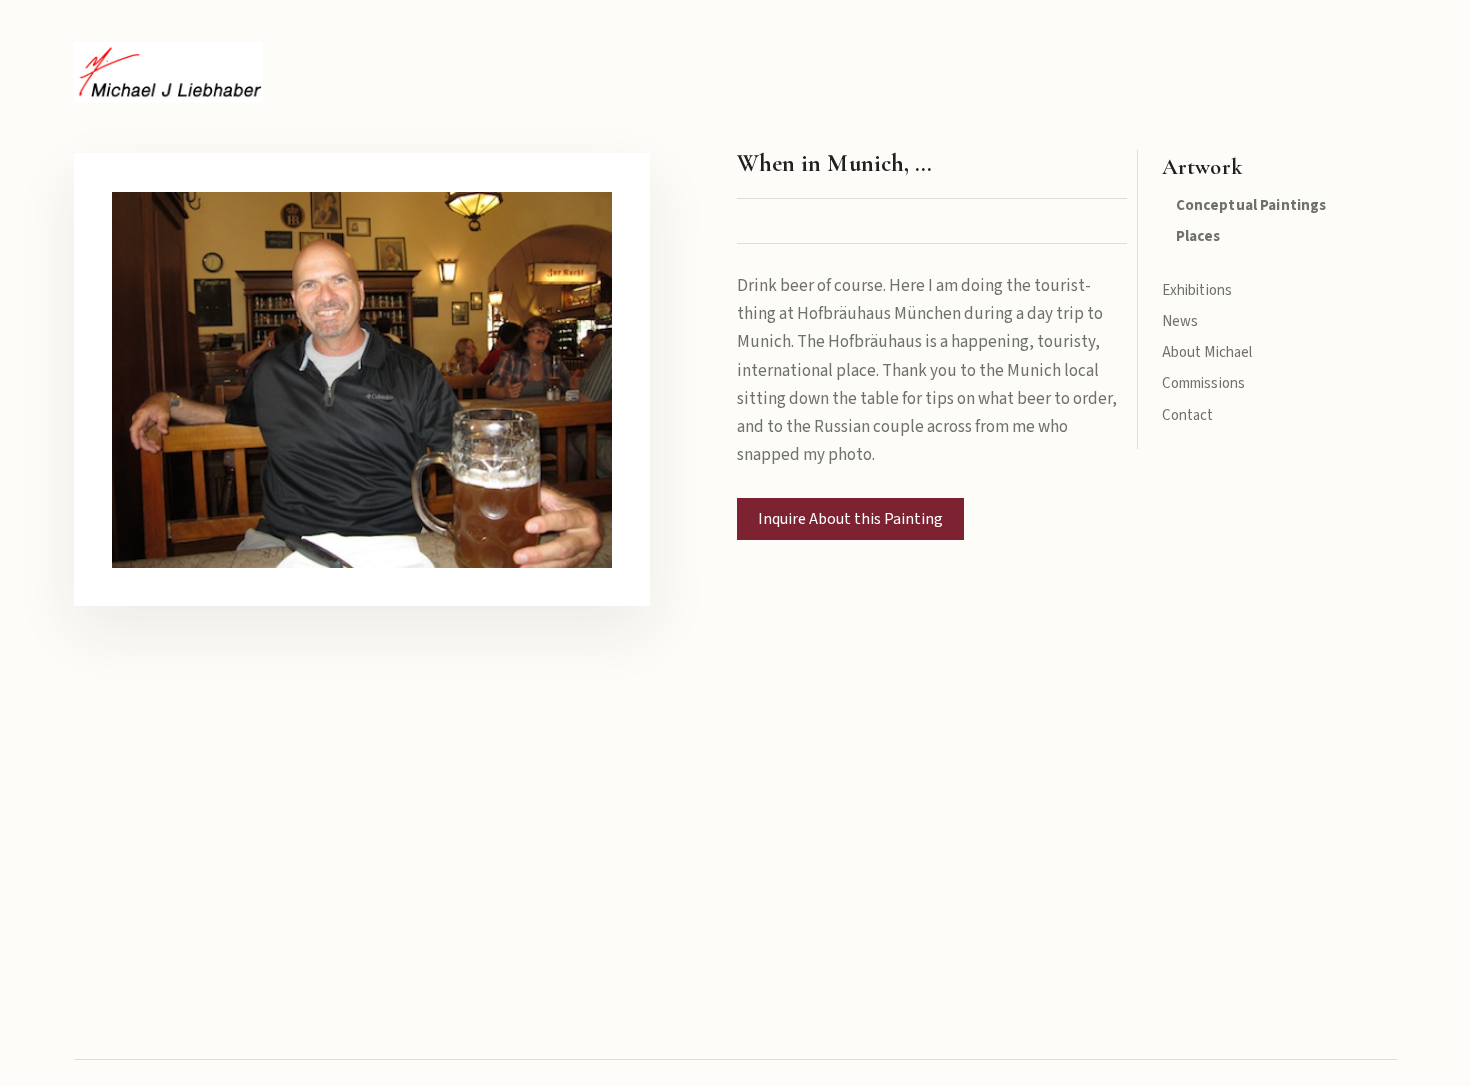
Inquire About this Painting (850, 519)
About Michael (1207, 352)
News (1180, 321)
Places (1198, 236)
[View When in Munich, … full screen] (362, 379)
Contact (1188, 415)
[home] (168, 72)
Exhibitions (1197, 290)
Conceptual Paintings (1251, 205)
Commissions (1204, 383)
